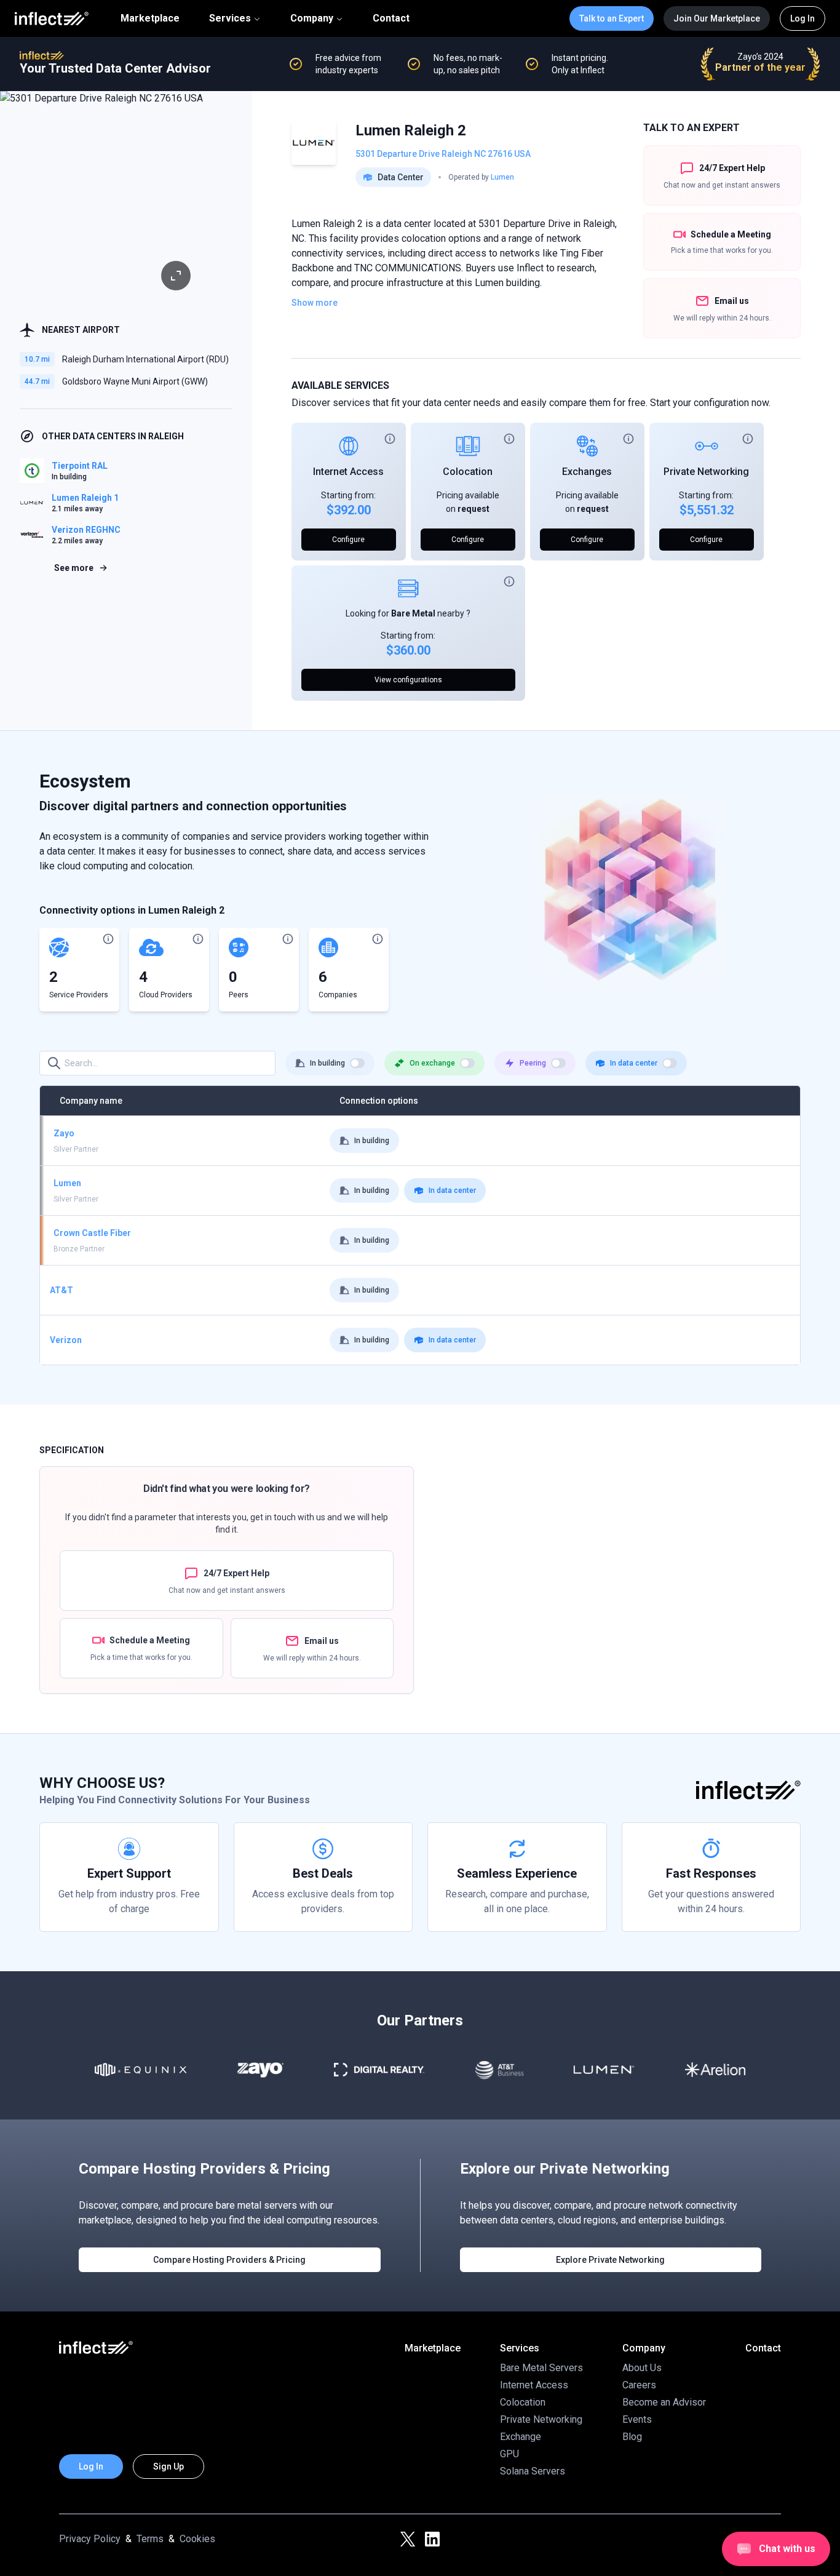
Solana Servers (533, 2471)
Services (230, 18)
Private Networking (706, 472)
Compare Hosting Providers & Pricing (229, 2260)
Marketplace (150, 18)
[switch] (357, 1063)
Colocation (468, 472)
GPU (509, 2454)
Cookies (197, 2539)
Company (312, 18)
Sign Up (168, 2466)
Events (637, 2419)
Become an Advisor (664, 2402)
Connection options (379, 1101)
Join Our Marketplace (717, 18)
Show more (315, 303)
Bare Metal (413, 613)
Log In (802, 18)
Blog (632, 2437)
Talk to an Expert (612, 18)
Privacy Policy (90, 2539)
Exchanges (587, 472)
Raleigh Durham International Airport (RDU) (145, 359)
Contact (391, 18)
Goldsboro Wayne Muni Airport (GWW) (135, 381)
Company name (91, 1101)
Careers (639, 2385)
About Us (642, 2368)
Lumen (502, 177)
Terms (150, 2539)
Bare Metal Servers (541, 2368)
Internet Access (348, 472)
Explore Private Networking (610, 2260)
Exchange (521, 2437)
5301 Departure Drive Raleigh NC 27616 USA (443, 154)
